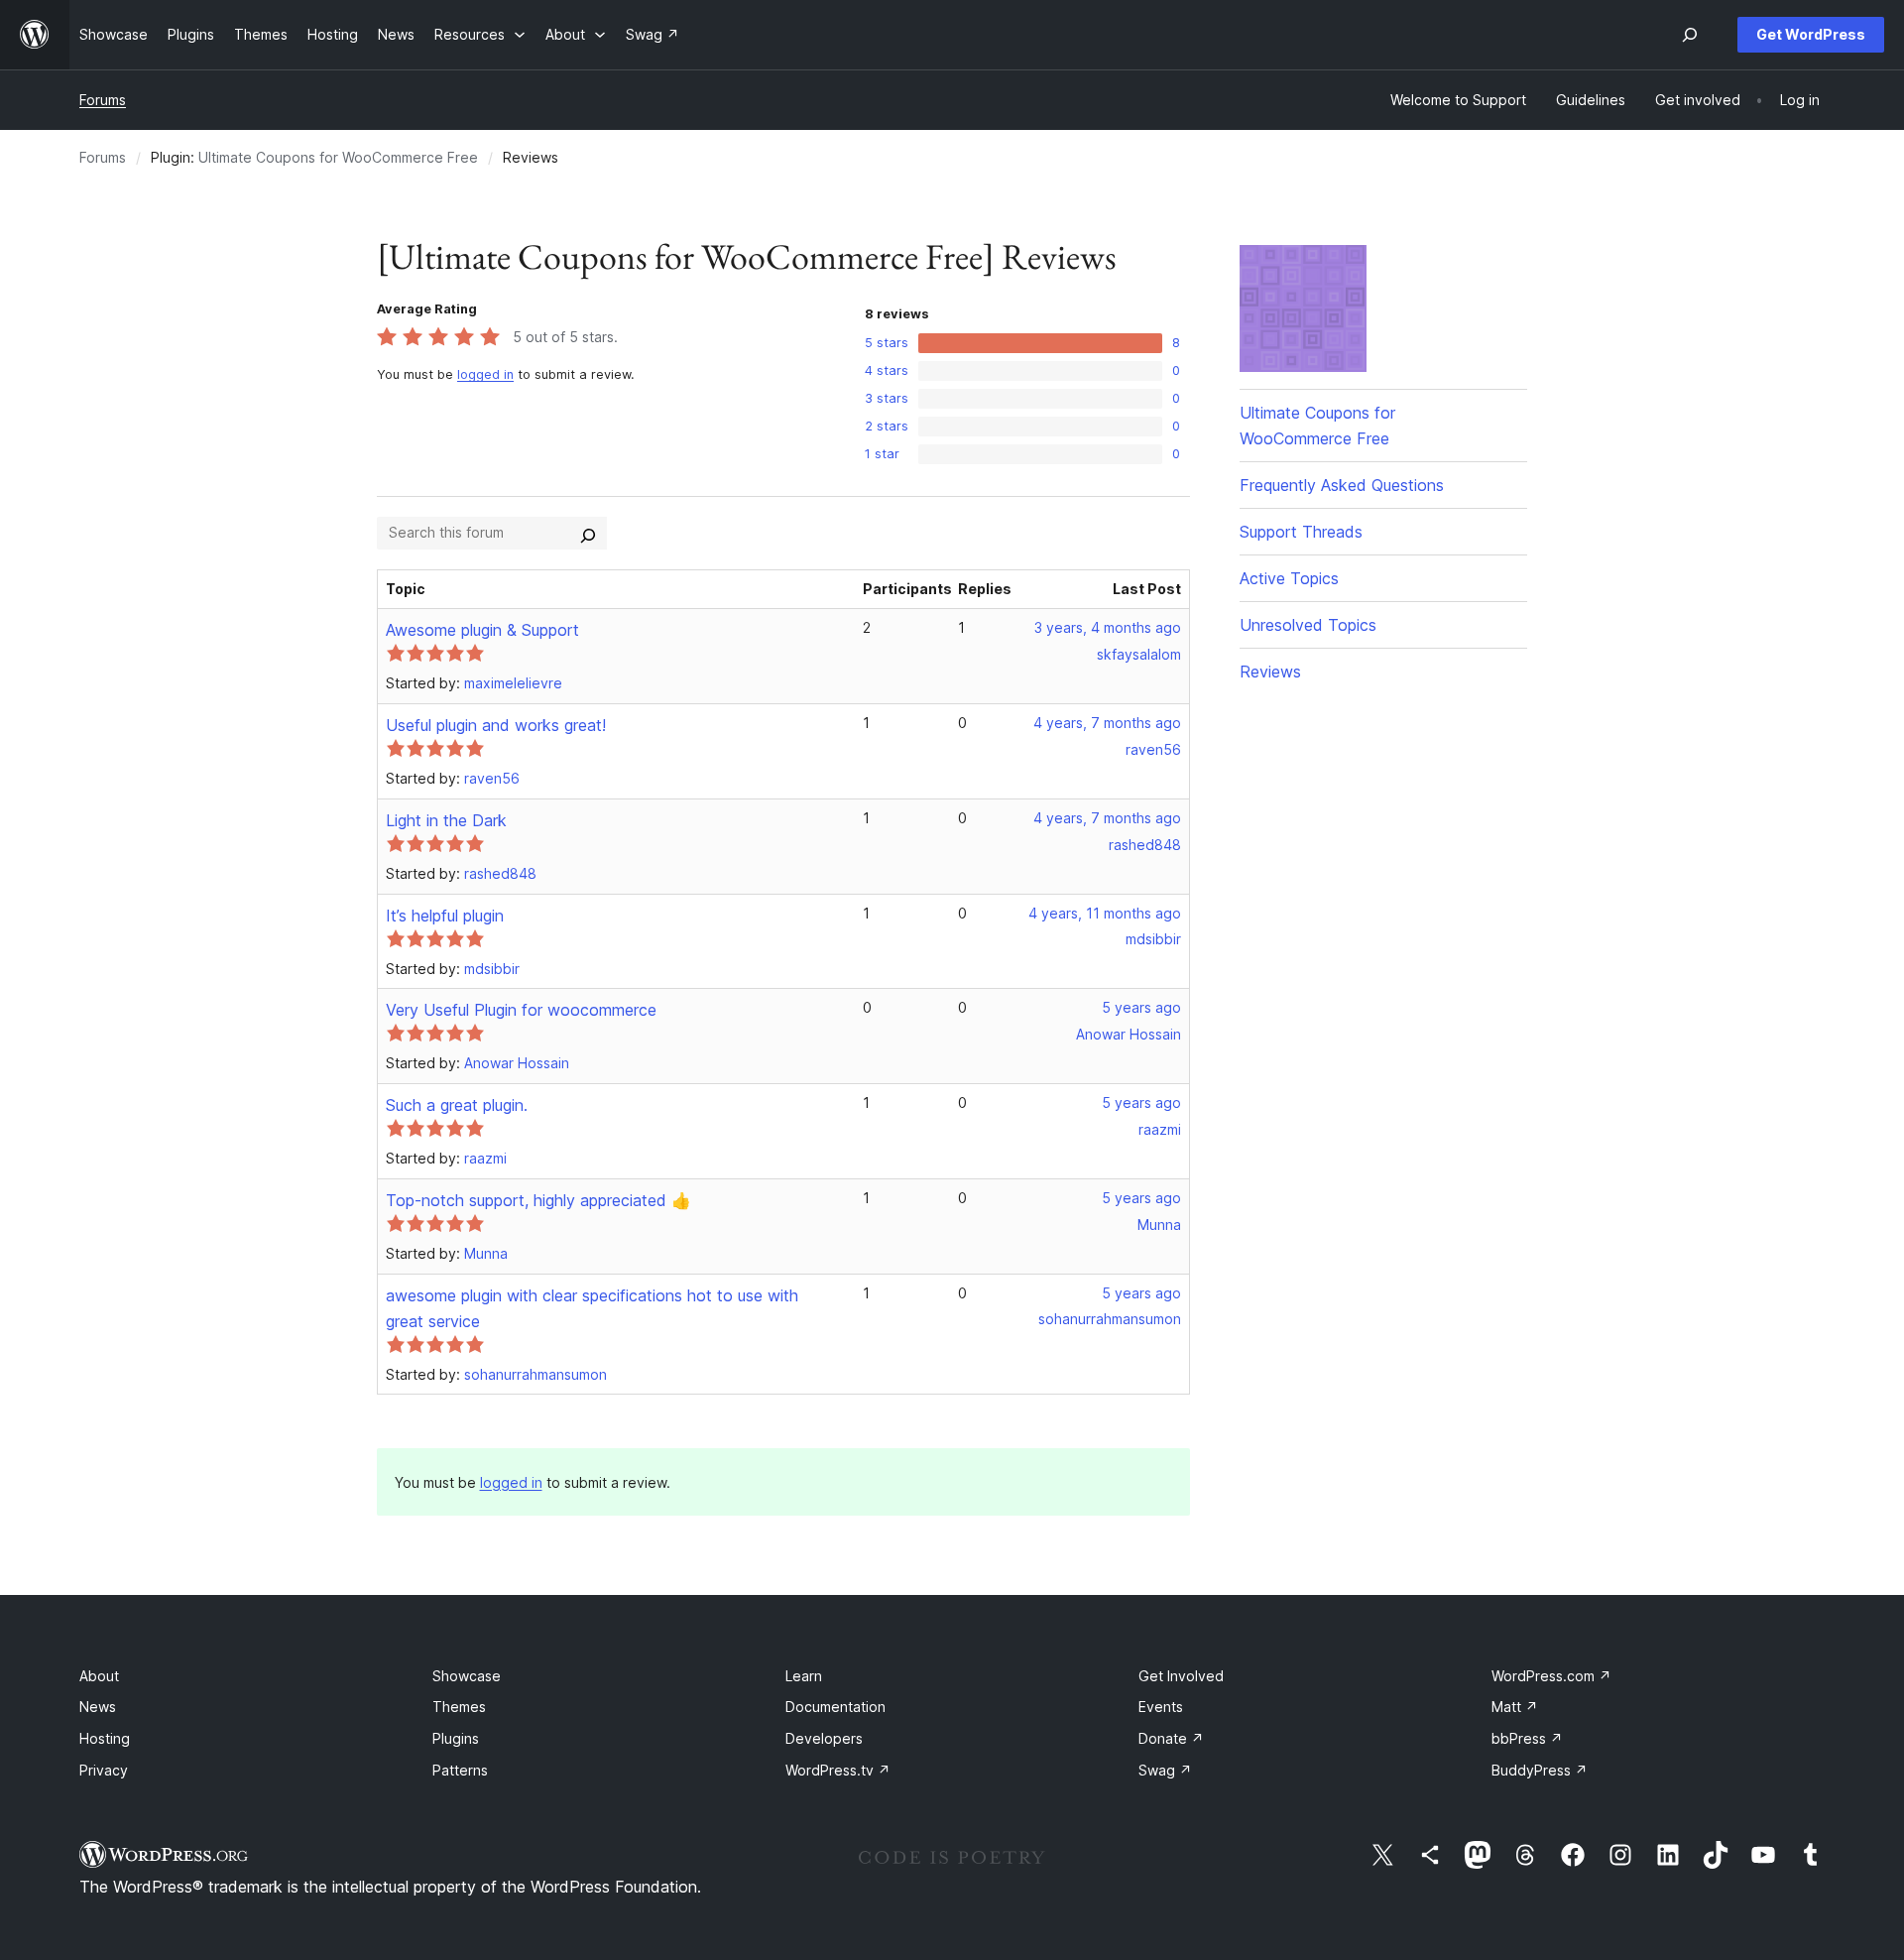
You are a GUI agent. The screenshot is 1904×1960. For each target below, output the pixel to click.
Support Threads (1301, 532)
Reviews (1270, 672)
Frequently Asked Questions (1342, 485)
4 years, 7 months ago (1107, 723)
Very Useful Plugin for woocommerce (521, 1010)
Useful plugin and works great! (496, 725)
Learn (804, 1676)
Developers (824, 1738)
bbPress (1527, 1738)
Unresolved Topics (1308, 625)
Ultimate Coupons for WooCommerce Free (338, 157)
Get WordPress (1811, 34)
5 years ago (1141, 1007)
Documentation (835, 1707)
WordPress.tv (838, 1770)
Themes (459, 1707)
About (99, 1676)
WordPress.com (1551, 1676)
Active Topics (1289, 578)
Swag (1165, 1770)
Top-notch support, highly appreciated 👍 (538, 1200)
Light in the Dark (446, 820)
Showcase (467, 1676)
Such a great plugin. (457, 1105)
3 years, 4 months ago (1108, 627)
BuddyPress (1540, 1770)
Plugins (456, 1738)
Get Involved (1181, 1676)
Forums (103, 100)
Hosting (105, 1738)
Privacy (104, 1770)
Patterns (460, 1770)
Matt (1515, 1707)
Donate (1171, 1738)
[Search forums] (588, 533)
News (98, 1707)
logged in (485, 374)
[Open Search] (1690, 35)
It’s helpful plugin (445, 916)
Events (1161, 1707)
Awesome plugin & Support (482, 630)
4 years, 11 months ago (1105, 913)
